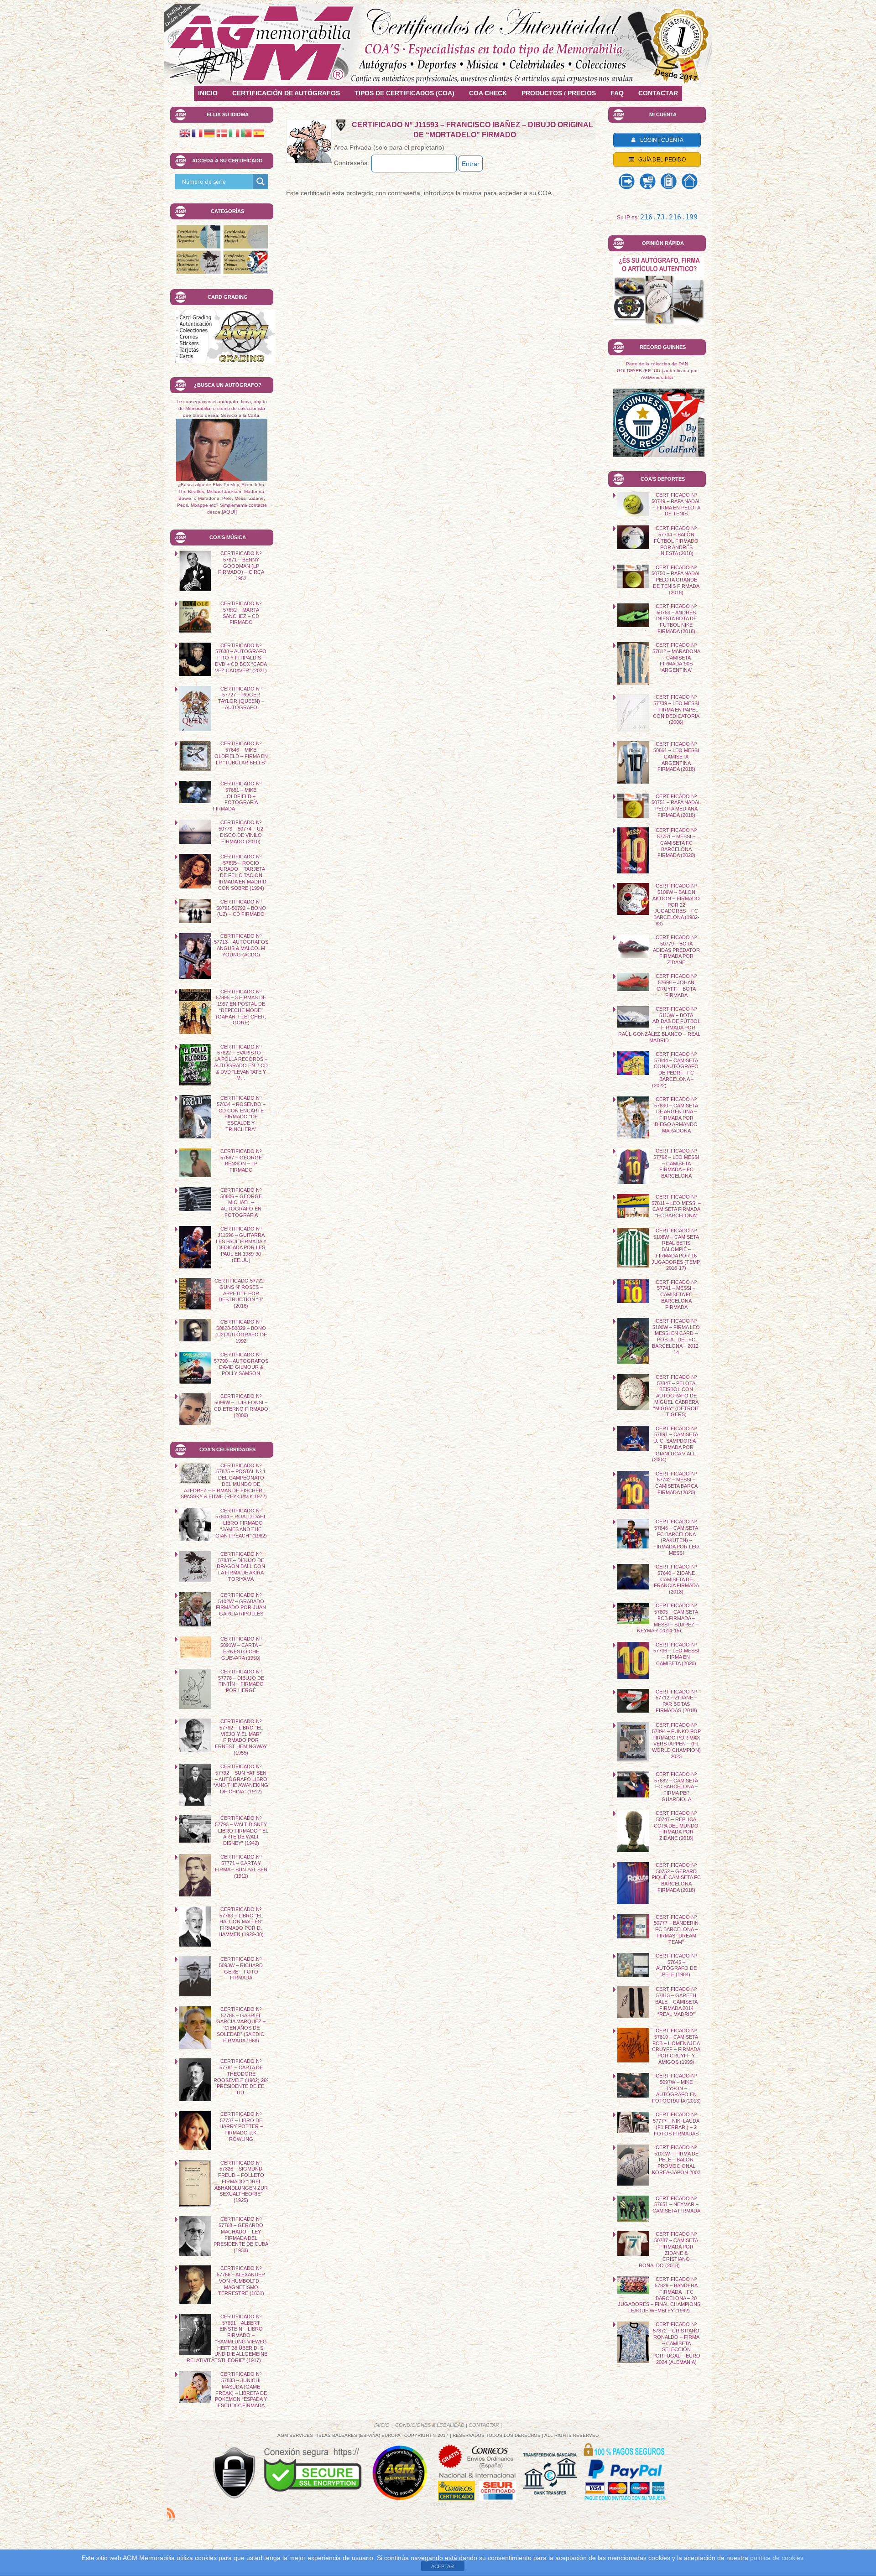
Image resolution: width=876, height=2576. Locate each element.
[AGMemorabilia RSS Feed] (171, 2514)
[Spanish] (259, 133)
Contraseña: (353, 163)
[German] (209, 133)
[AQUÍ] (229, 512)
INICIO (383, 2425)
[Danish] (222, 133)
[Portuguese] (246, 133)
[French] (197, 133)
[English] (185, 133)
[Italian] (235, 133)
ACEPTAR (443, 2566)
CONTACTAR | (485, 2425)
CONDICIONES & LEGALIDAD (430, 2425)
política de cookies (777, 2558)
